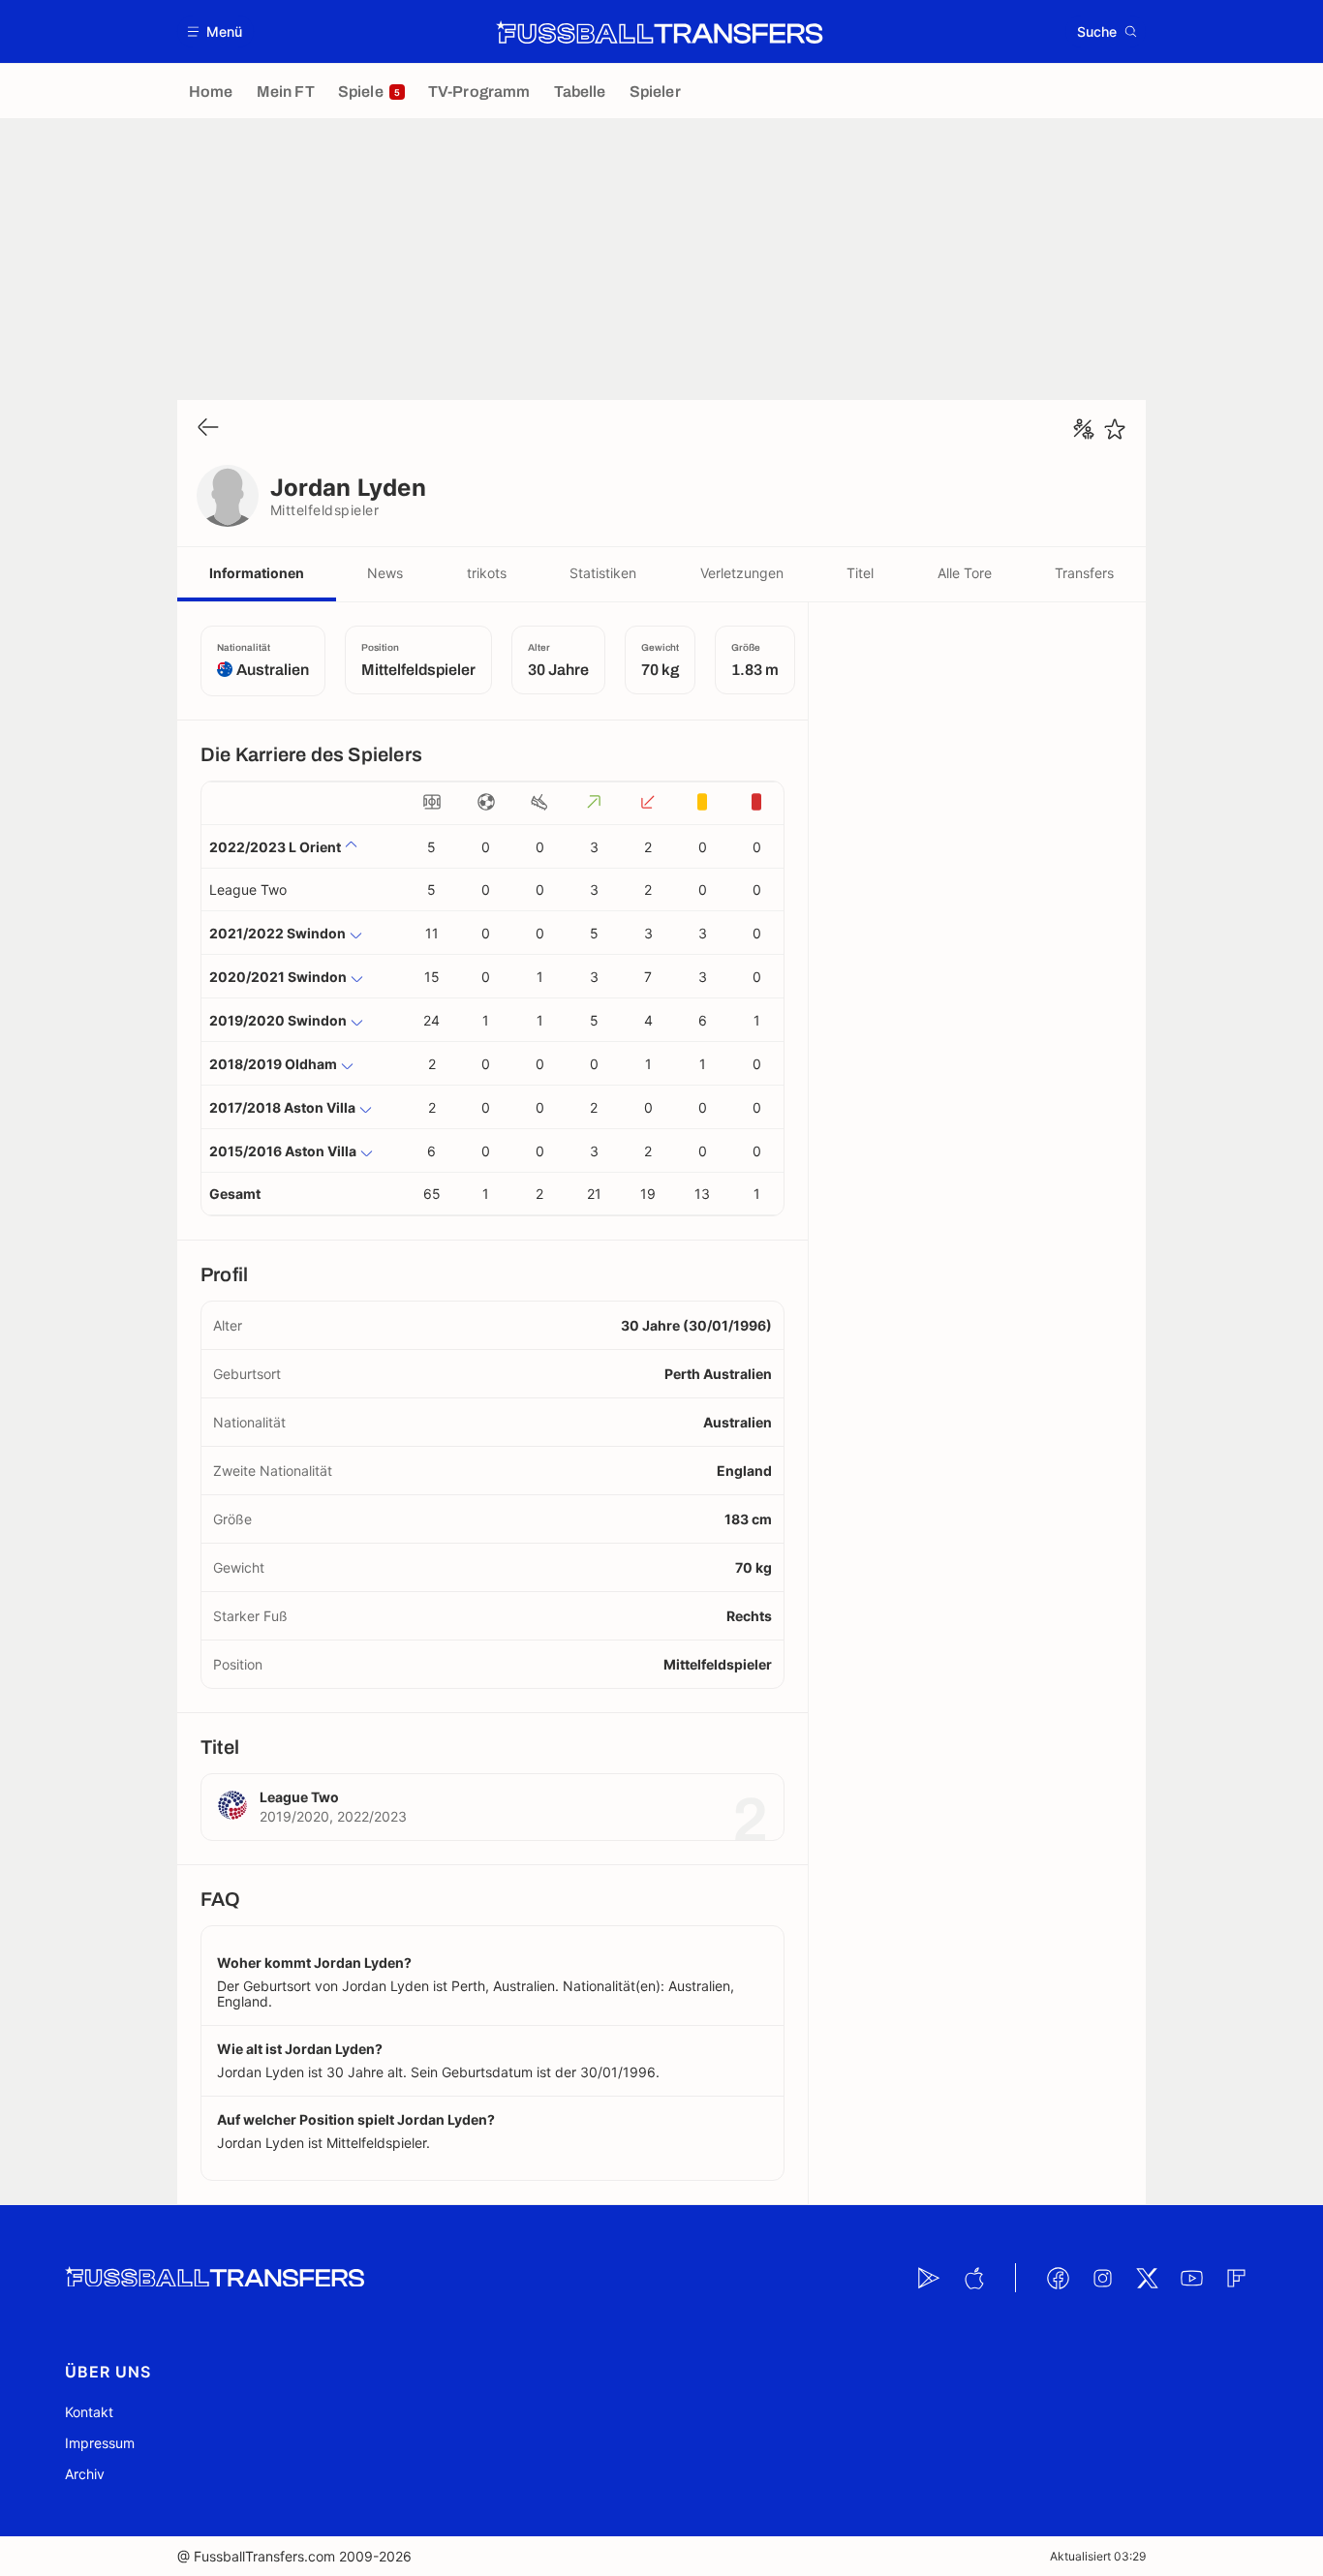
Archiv (85, 2474)
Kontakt (89, 2412)
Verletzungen (742, 573)
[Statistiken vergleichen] (1084, 429)
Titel (860, 573)
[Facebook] (1058, 2278)
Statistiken (603, 573)
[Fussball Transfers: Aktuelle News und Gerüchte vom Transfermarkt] (660, 32)
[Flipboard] (1236, 2278)
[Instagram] (1102, 2278)
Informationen (257, 573)
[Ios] (973, 2278)
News (385, 573)
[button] (215, 31)
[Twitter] (1147, 2278)
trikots (487, 573)
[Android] (929, 2278)
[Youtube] (1191, 2278)
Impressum (100, 2443)
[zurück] (208, 429)
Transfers (1084, 573)
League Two (248, 889)
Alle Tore (965, 573)
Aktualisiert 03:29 (1098, 2556)
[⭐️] (1115, 429)
